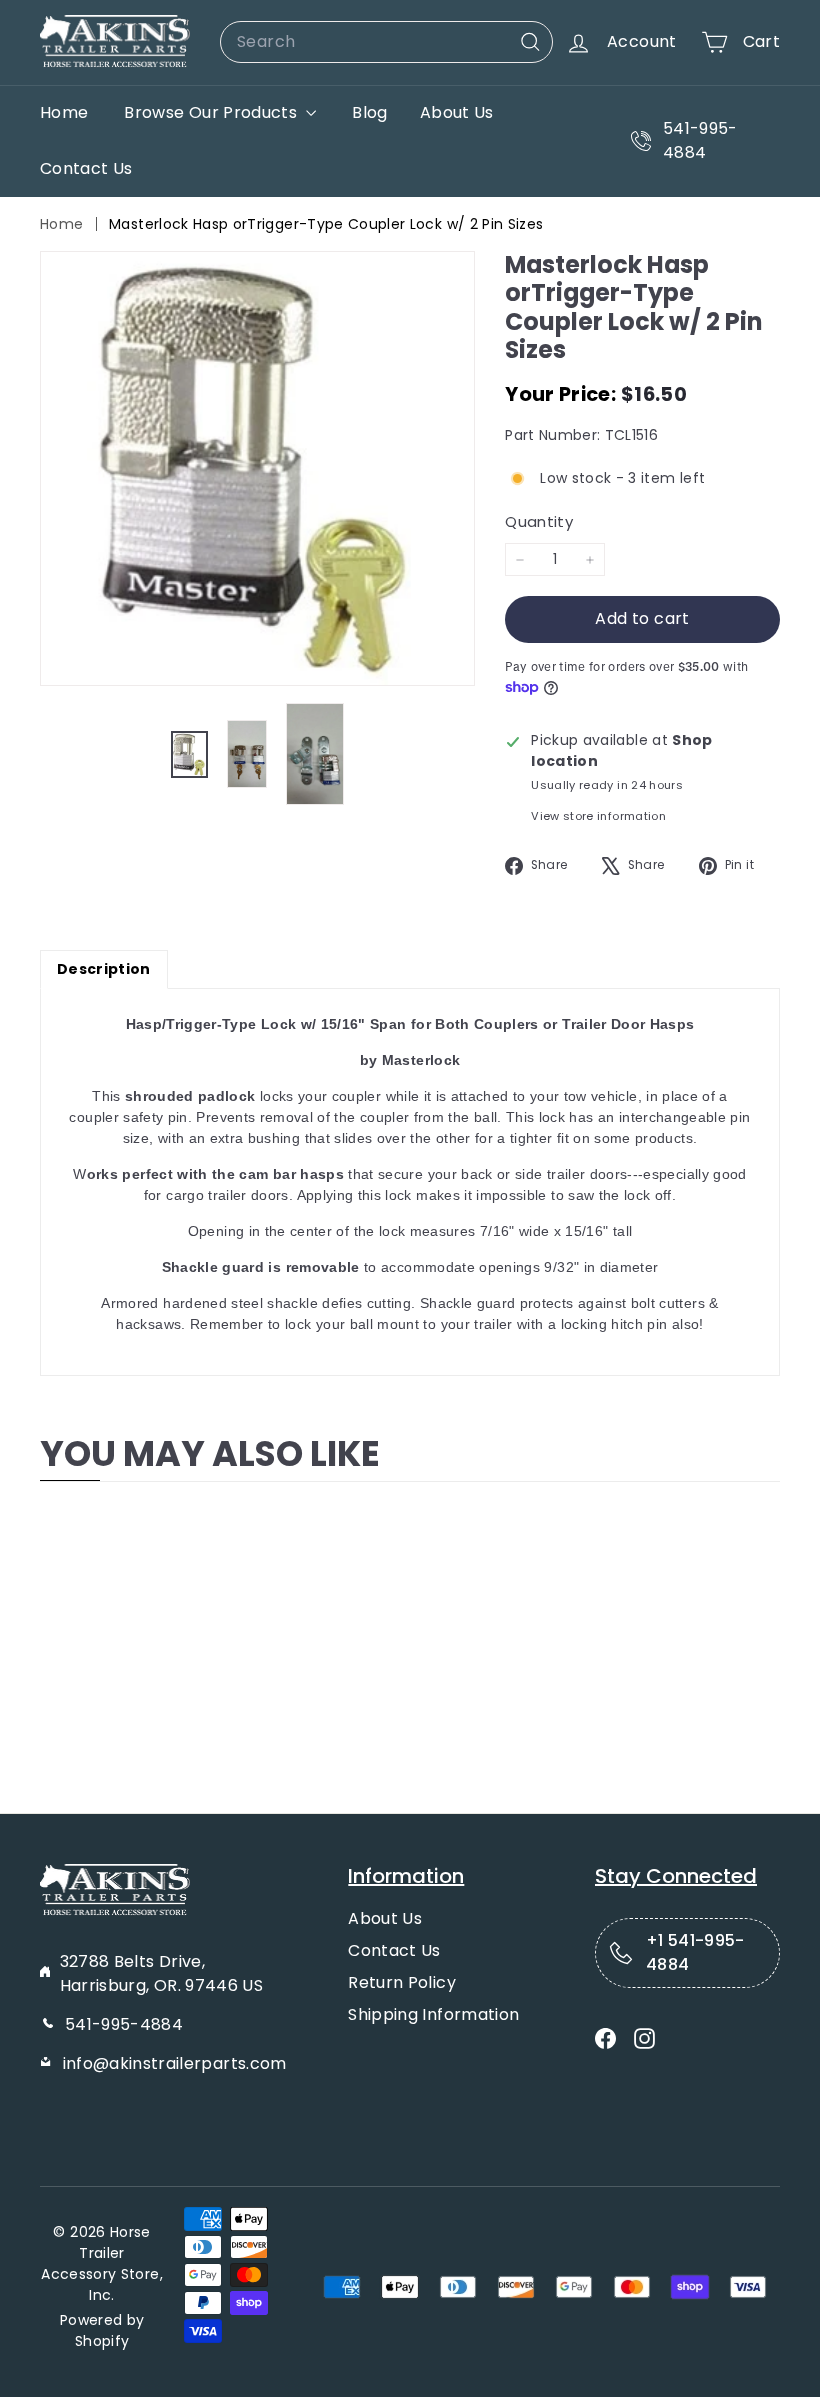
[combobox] (386, 42)
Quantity (539, 521)
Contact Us (86, 168)
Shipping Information (433, 2014)
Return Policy (402, 1982)
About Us (457, 112)
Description (104, 969)
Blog (369, 112)
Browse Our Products (212, 112)
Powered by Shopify (102, 2330)
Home (64, 112)
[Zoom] (257, 468)
